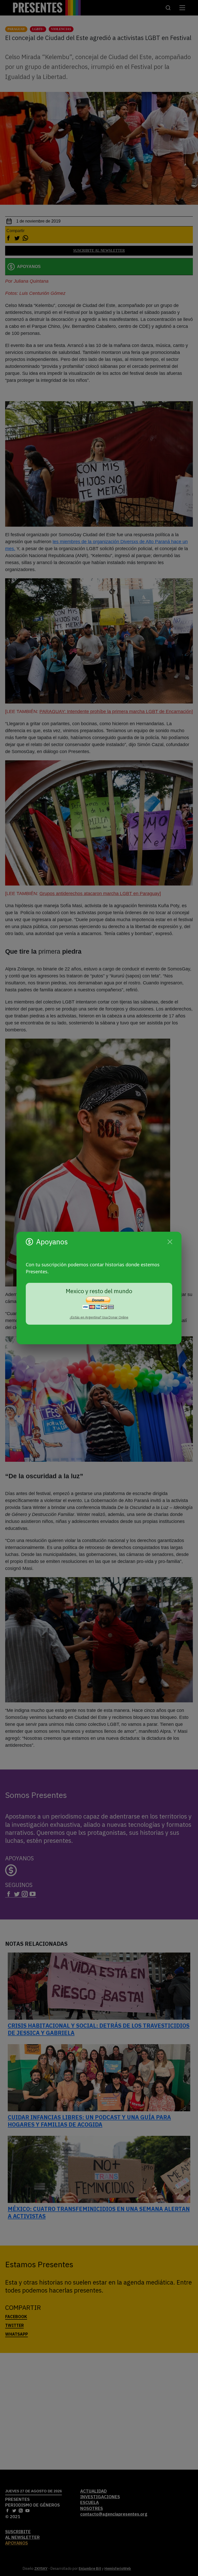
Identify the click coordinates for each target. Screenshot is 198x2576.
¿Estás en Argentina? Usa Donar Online (99, 1317)
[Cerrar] (170, 1242)
